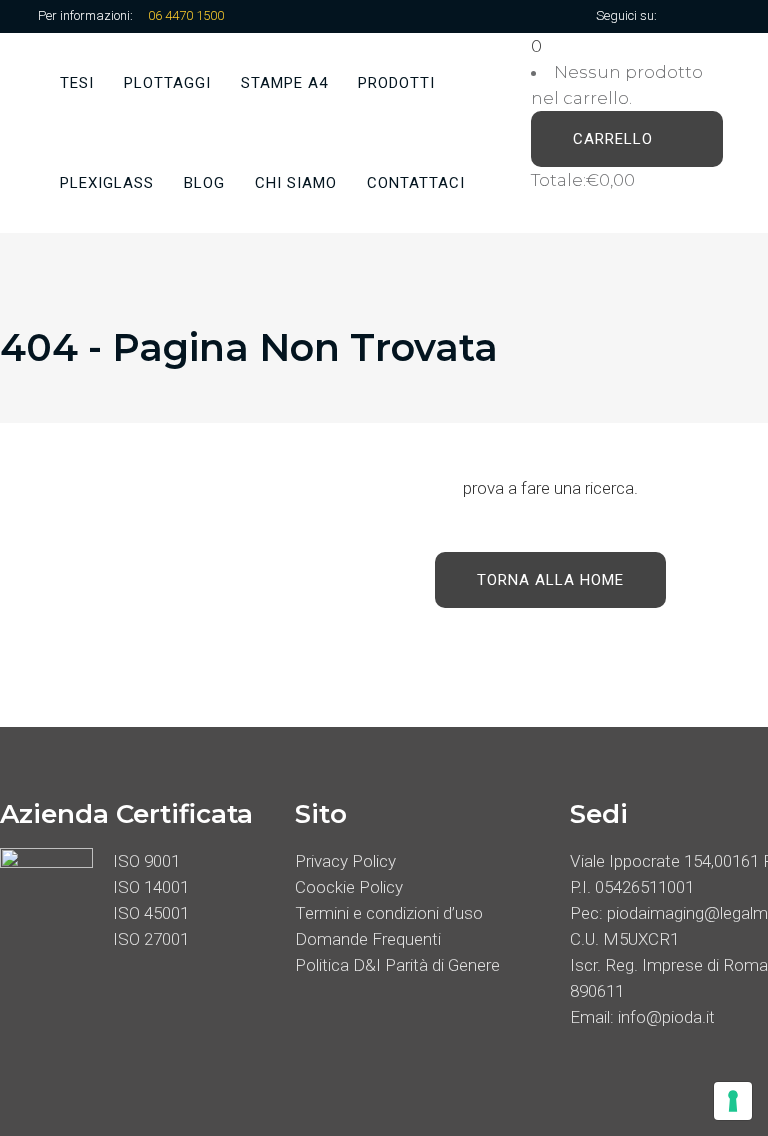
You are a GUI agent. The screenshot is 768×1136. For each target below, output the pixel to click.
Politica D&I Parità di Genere (397, 965)
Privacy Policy (345, 861)
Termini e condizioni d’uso (389, 913)
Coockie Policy (349, 887)
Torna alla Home (550, 580)
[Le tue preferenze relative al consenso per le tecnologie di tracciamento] (733, 1101)
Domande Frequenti (368, 939)
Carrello (615, 139)
